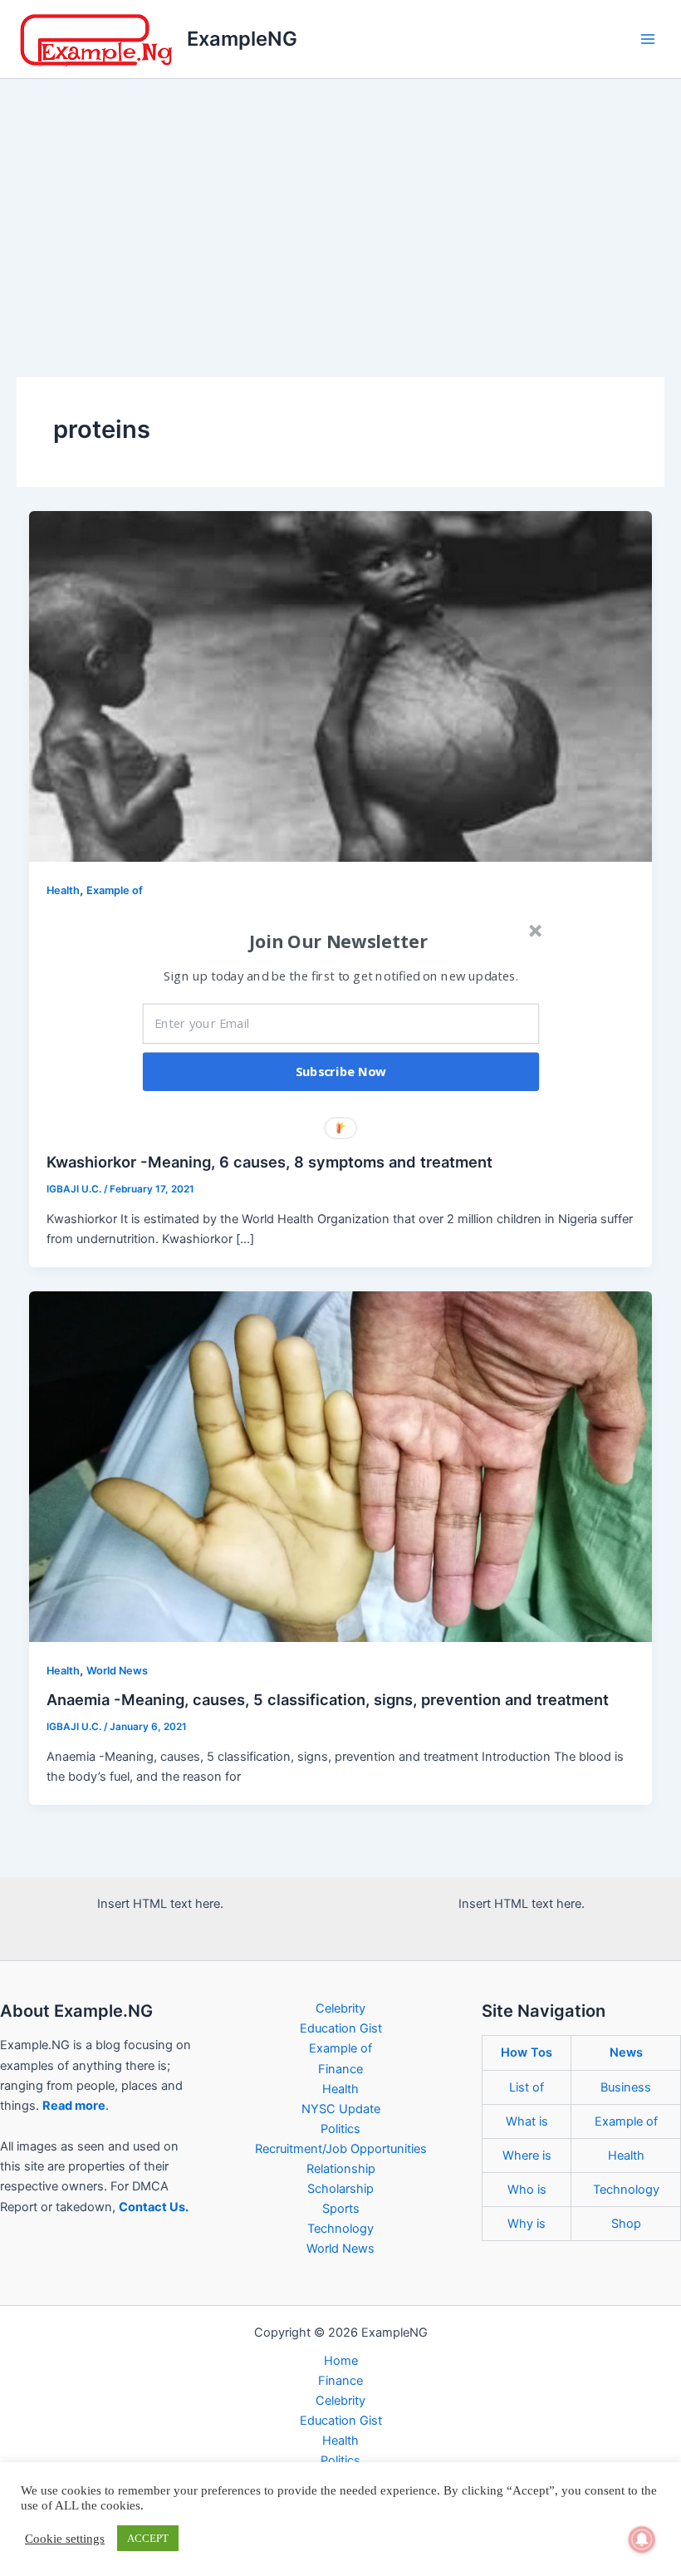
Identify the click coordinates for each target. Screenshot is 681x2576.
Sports (341, 2209)
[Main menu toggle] (648, 39)
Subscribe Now (341, 1071)
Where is (527, 2156)
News (626, 2052)
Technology (340, 2229)
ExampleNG (242, 39)
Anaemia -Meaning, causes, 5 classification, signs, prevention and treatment (328, 1699)
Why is (527, 2224)
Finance (340, 2069)
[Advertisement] (340, 204)
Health (63, 890)
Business (626, 2087)
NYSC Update (341, 2109)
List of (527, 2087)
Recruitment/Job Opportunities (341, 2149)
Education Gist (341, 2028)
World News (117, 1671)
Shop (626, 2224)
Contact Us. (154, 2207)
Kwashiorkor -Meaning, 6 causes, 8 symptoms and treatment (269, 1162)
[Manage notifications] (642, 2539)
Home (341, 2361)
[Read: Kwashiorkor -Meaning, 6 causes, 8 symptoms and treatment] (341, 686)
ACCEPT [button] (148, 2538)
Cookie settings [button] (65, 2539)
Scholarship (340, 2189)
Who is (527, 2190)
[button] (339, 941)
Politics (340, 2129)
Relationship (341, 2169)
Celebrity (340, 2008)
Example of (115, 890)
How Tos (527, 2052)
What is (527, 2121)
